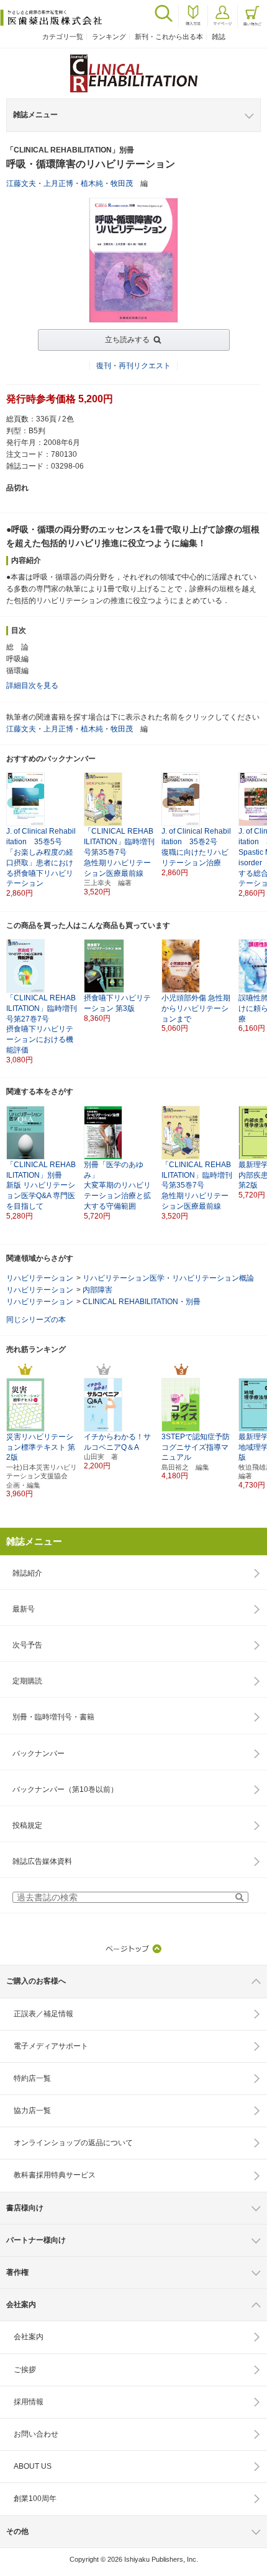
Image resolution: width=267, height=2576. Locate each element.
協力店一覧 (32, 2111)
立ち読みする (127, 340)
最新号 (24, 1609)
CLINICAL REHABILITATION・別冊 (142, 1302)
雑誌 (219, 37)
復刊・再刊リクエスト (133, 366)
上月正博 (58, 183)
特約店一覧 (32, 2078)
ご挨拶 (25, 2370)
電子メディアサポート (51, 2046)
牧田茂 (122, 183)
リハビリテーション (40, 1278)
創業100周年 (35, 2499)
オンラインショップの (73, 2143)
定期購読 (27, 1681)
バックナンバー (38, 1753)
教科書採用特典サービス (55, 2175)
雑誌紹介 (27, 1573)
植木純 (92, 183)
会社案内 (29, 2337)
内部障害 (97, 1290)
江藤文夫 (21, 183)
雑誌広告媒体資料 (42, 1861)
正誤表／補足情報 (43, 2014)
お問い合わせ (36, 2434)
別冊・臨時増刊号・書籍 (53, 1717)
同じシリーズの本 (36, 1320)
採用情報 (29, 2402)
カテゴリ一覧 (63, 37)
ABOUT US (33, 2466)
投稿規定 (27, 1825)
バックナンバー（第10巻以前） (65, 1789)
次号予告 (27, 1645)
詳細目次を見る (32, 686)
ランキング (109, 37)
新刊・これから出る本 (169, 37)
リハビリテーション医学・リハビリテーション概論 (168, 1278)
